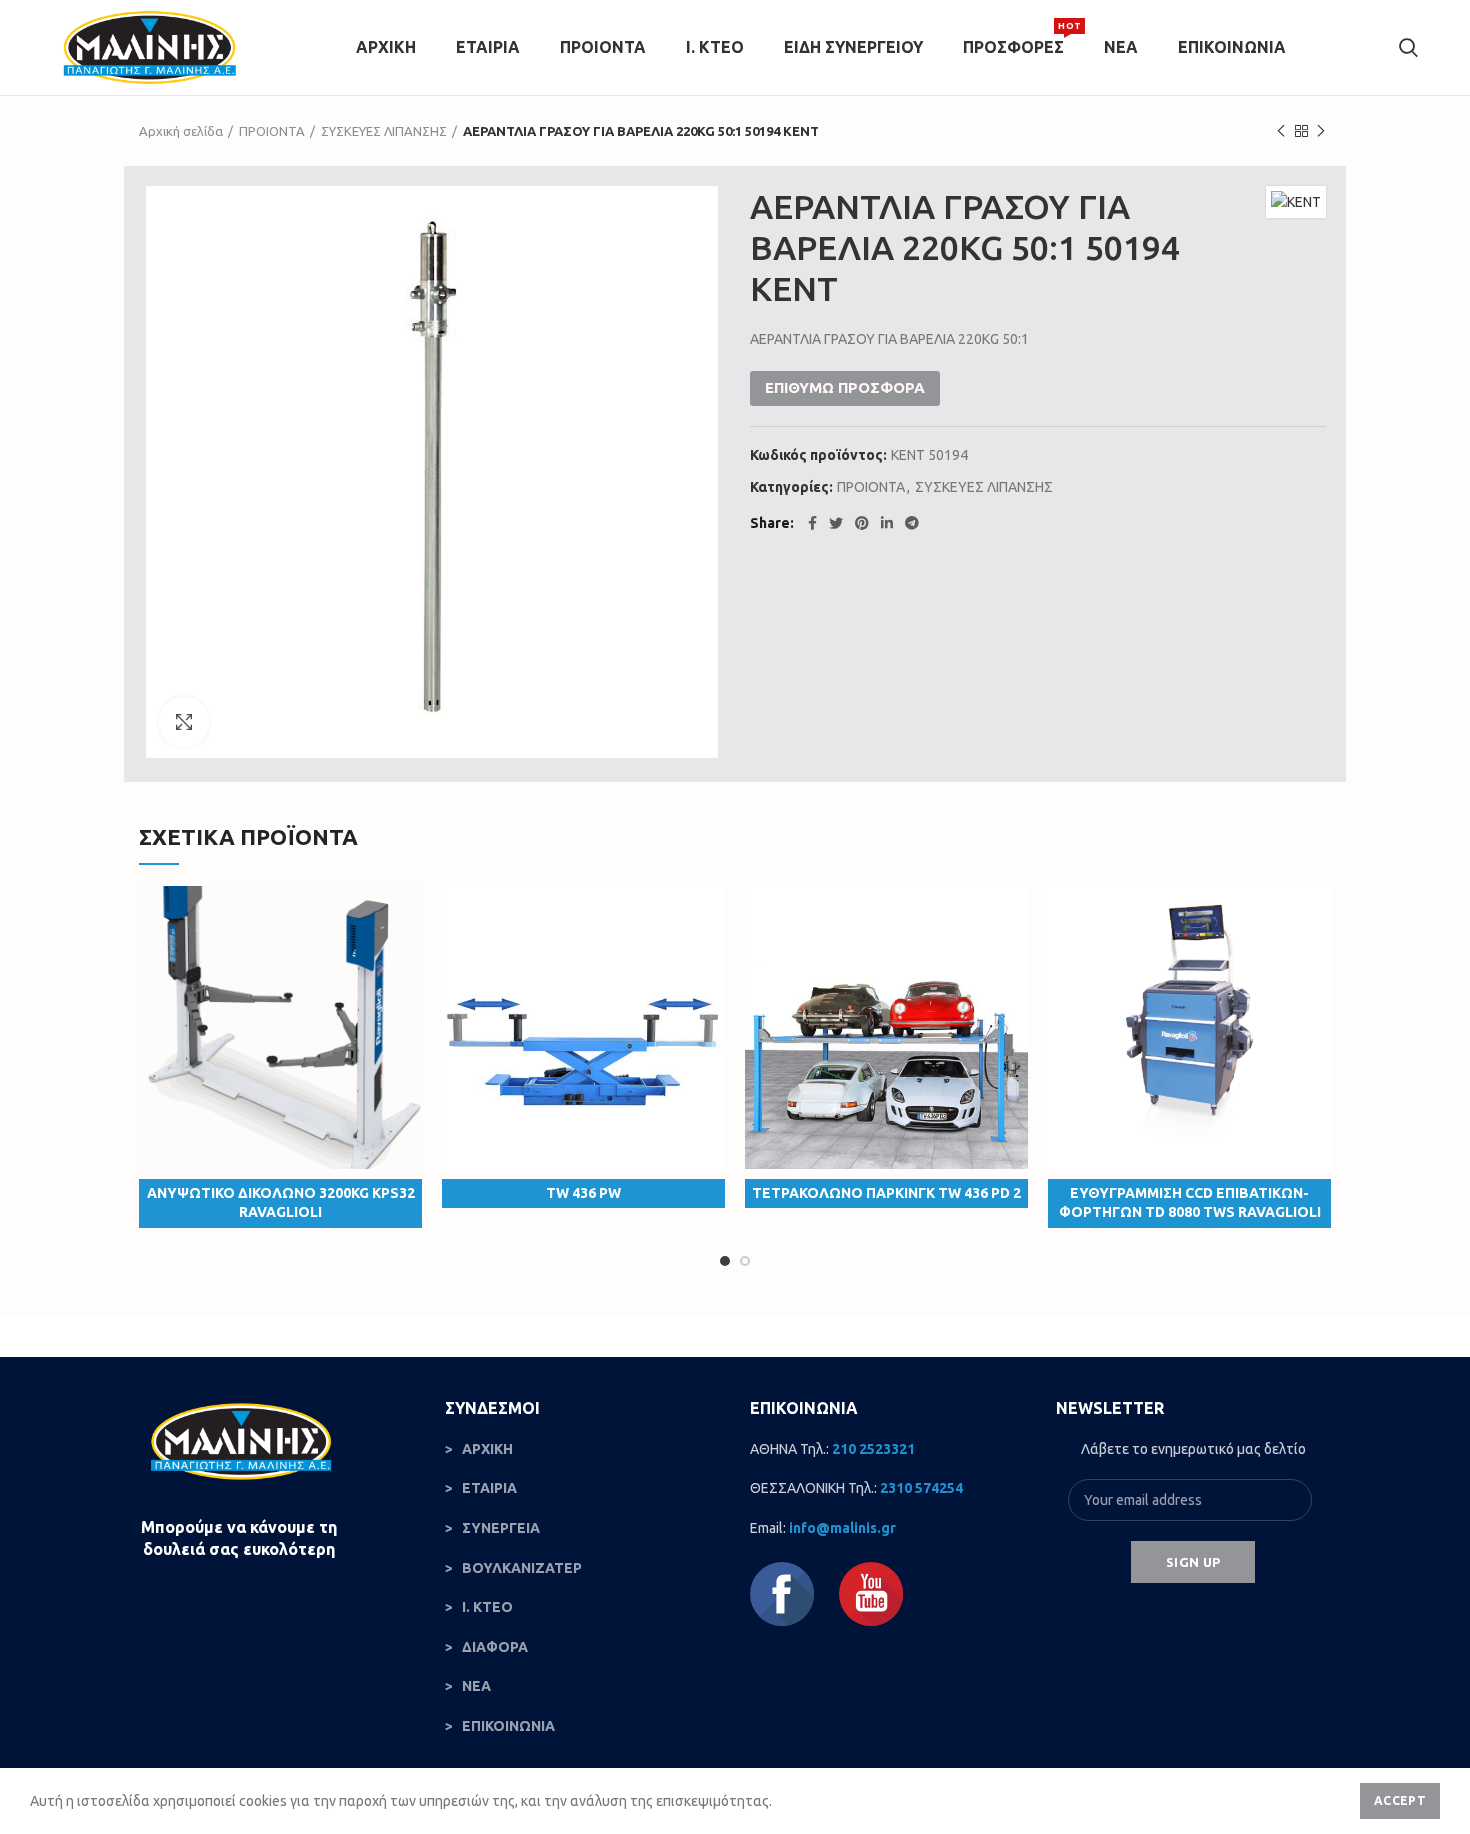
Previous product (1281, 131)
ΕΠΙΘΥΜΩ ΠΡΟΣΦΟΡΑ (845, 387)
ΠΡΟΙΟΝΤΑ (272, 131)
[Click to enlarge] (184, 722)
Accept (1400, 1800)
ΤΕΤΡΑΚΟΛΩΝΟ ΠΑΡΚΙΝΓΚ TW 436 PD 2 (886, 1193)
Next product (1321, 131)
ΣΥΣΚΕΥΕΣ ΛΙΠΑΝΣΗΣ (384, 131)
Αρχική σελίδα (181, 131)
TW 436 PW (583, 1193)
